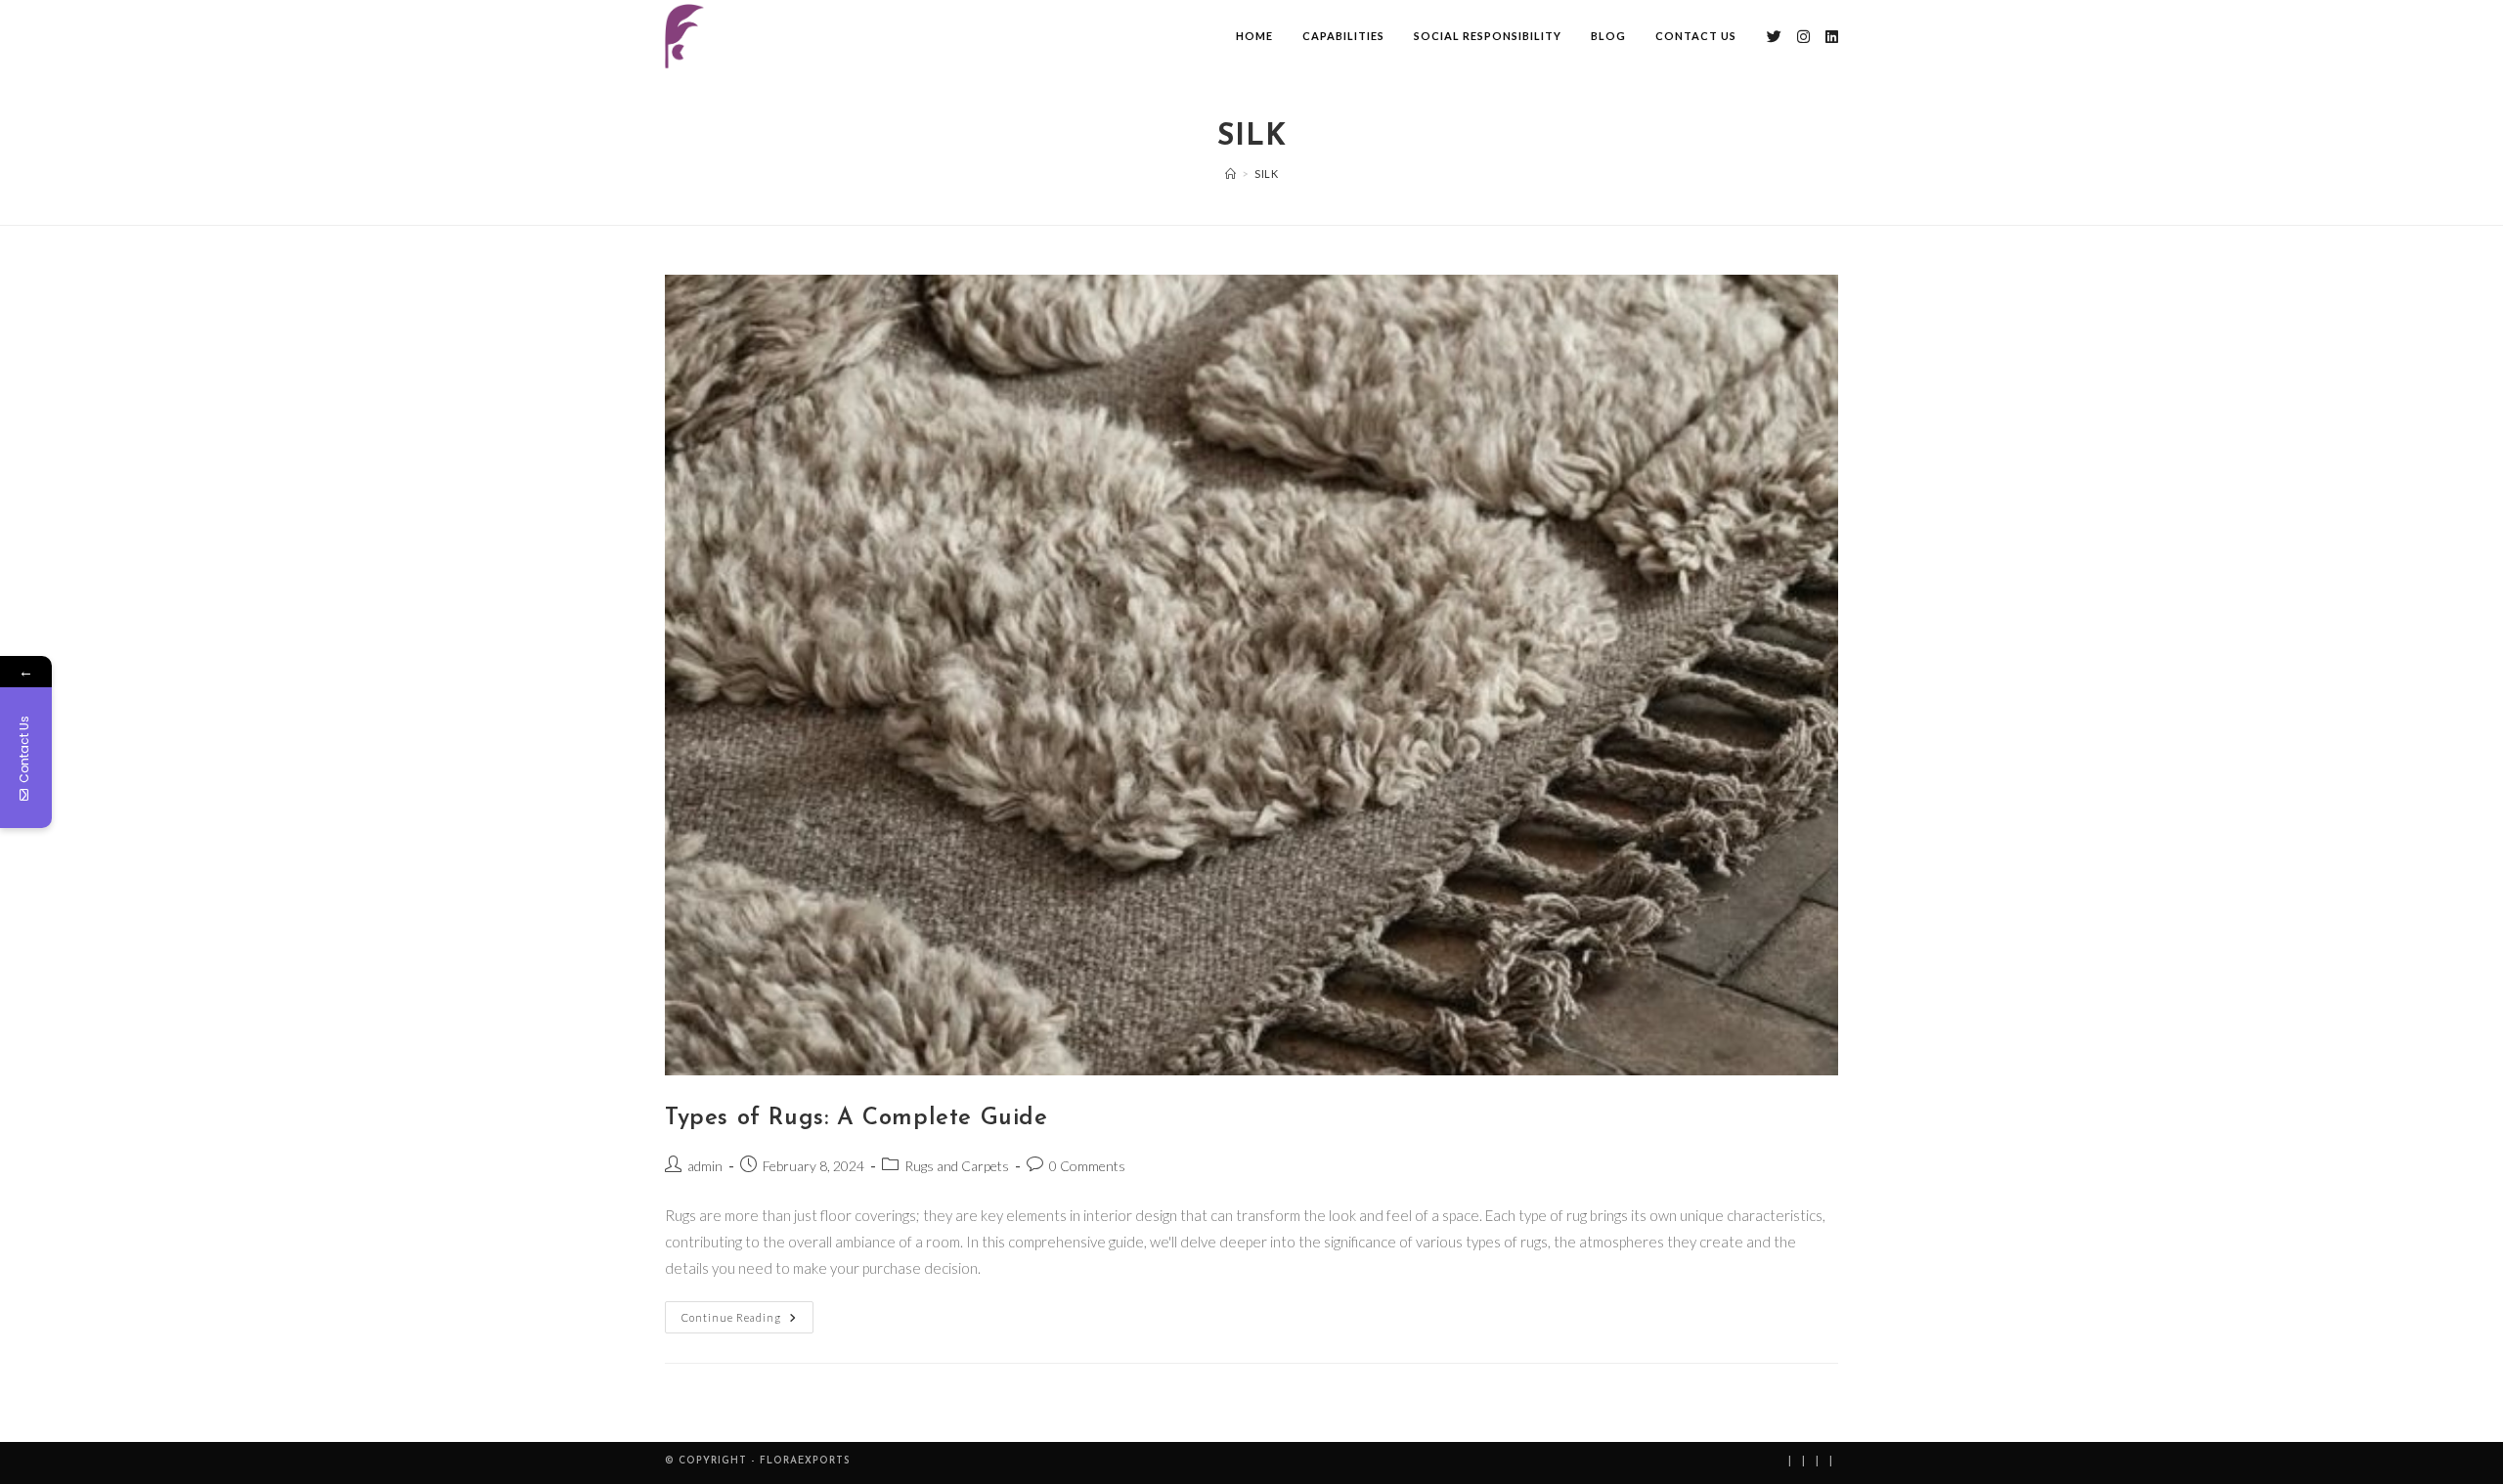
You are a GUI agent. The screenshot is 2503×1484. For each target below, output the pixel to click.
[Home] (1231, 174)
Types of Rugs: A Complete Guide (856, 1118)
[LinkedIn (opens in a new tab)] (1832, 37)
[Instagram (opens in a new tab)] (1803, 37)
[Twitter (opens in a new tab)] (1774, 37)
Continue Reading (747, 1312)
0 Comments (1087, 1166)
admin (705, 1166)
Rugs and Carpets (957, 1166)
